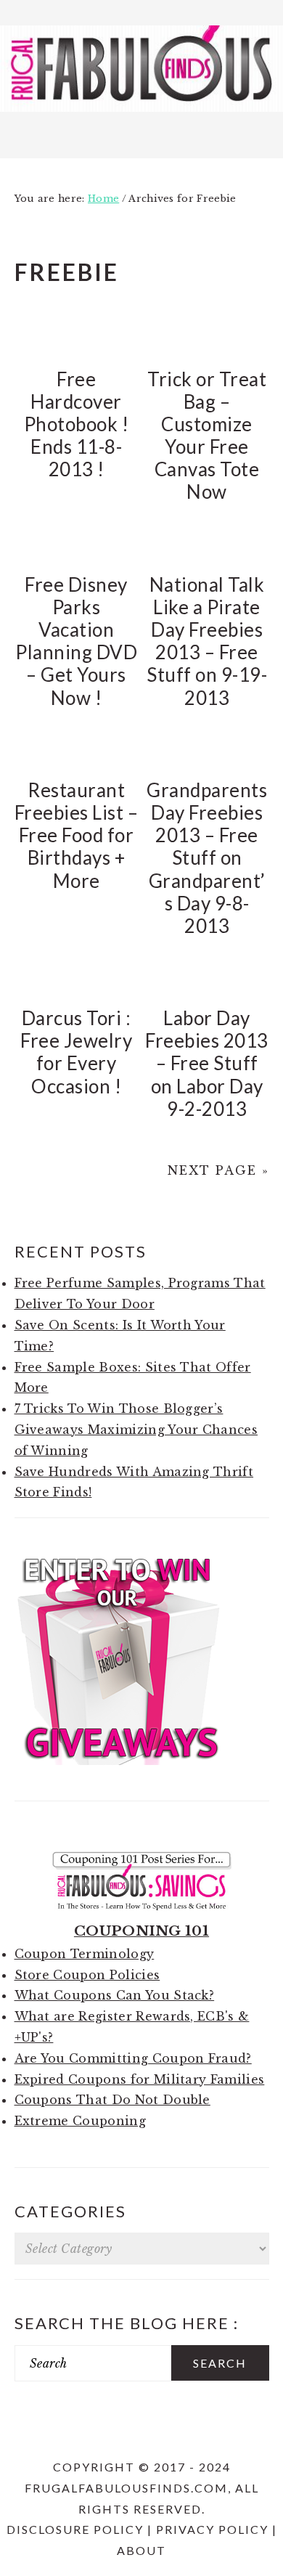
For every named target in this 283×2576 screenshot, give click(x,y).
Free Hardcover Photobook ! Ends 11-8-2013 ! (77, 424)
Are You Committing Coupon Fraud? (133, 2058)
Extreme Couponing (80, 2121)
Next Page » (218, 1170)
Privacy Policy (212, 2529)
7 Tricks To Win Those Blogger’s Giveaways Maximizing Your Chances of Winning (136, 1430)
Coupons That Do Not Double (112, 2100)
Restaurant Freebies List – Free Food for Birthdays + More (77, 835)
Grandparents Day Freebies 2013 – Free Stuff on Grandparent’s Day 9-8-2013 (207, 858)
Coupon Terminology (85, 1954)
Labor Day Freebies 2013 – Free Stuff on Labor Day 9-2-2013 (207, 1063)
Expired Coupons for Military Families (140, 2079)
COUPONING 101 (141, 1931)
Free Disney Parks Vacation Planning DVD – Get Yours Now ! (76, 641)
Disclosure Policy (75, 2529)
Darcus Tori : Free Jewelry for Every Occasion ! (76, 1052)
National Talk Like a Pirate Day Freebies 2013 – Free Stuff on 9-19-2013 (207, 641)
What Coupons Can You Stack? (115, 1995)
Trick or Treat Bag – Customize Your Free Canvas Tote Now (207, 436)
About (141, 2550)
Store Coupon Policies (87, 1975)
